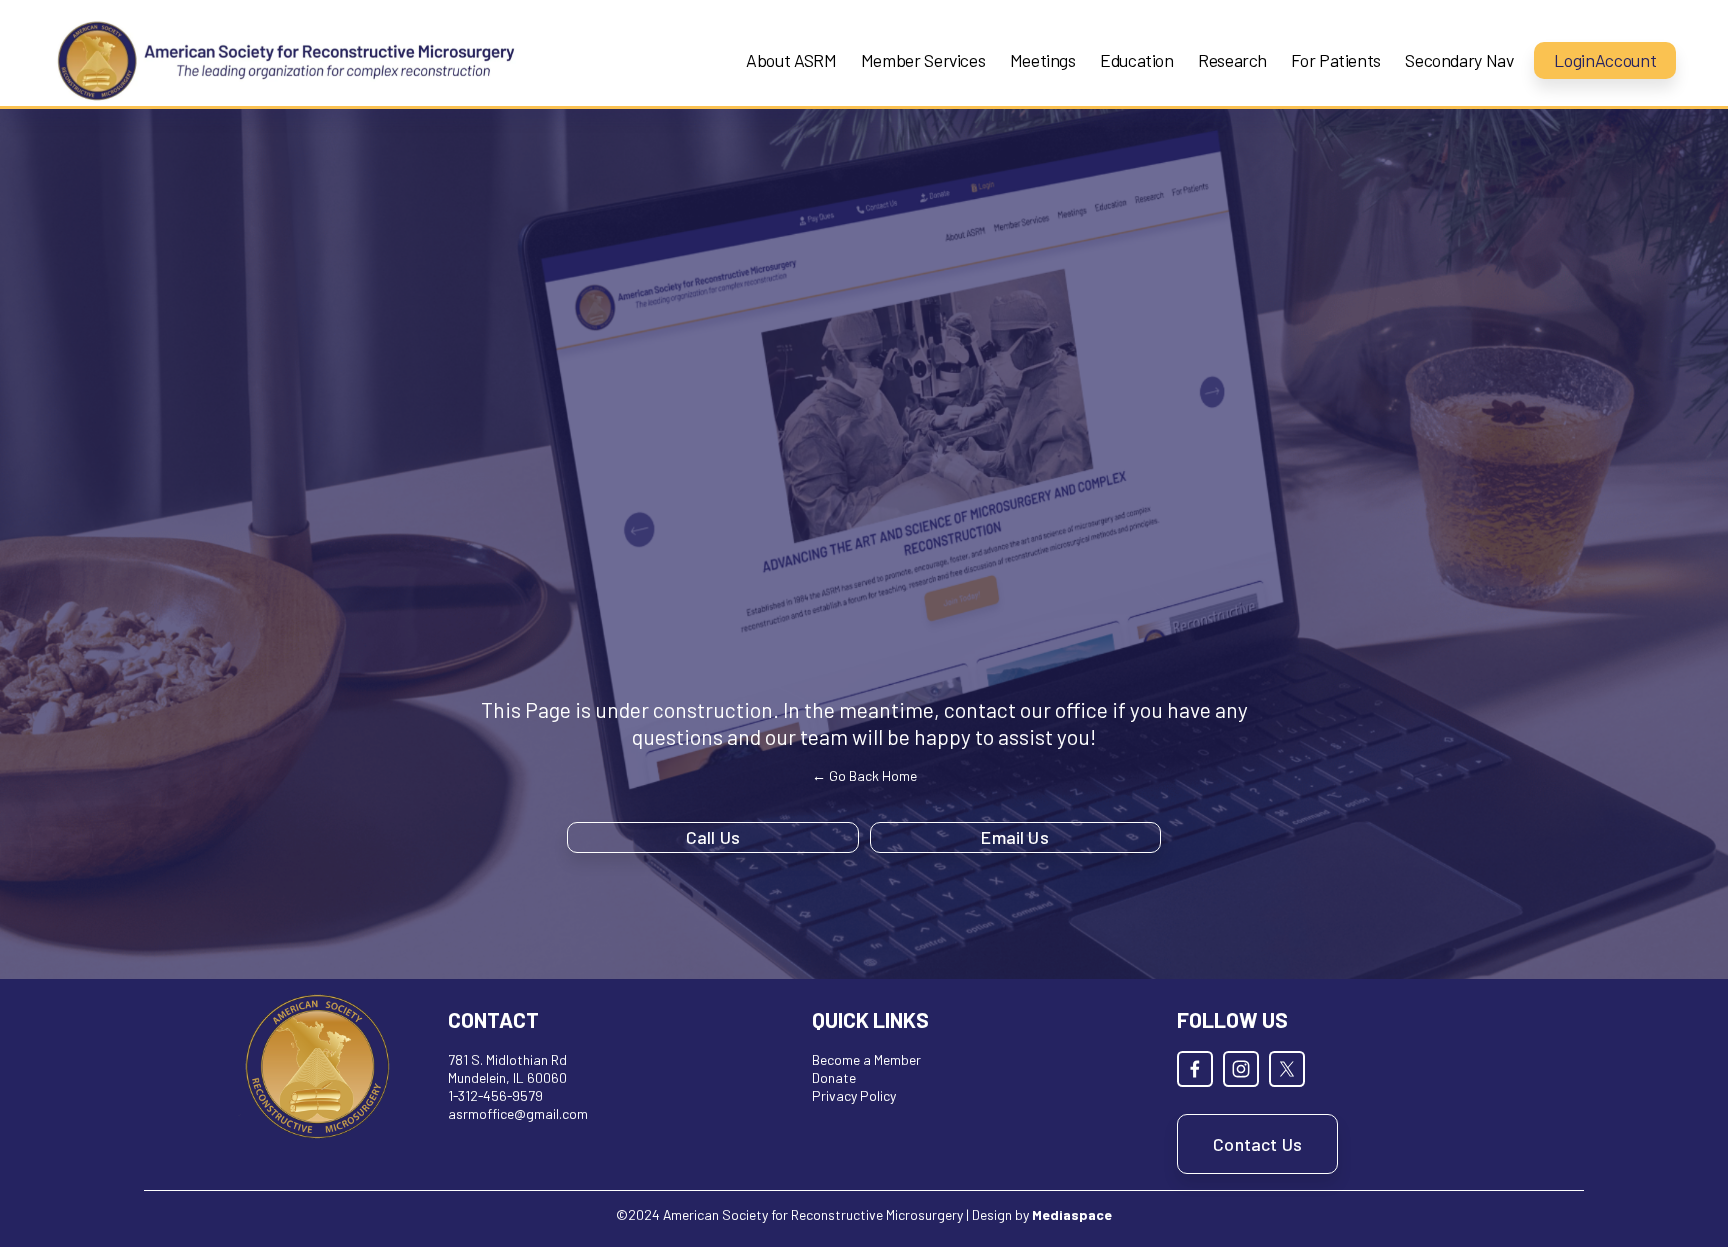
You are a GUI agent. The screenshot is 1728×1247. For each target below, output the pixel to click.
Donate (834, 1077)
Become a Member (866, 1059)
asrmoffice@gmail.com (518, 1113)
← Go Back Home (864, 775)
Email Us (1014, 837)
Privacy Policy (854, 1095)
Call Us (713, 837)
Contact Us (1257, 1144)
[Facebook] (1195, 1069)
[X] (1287, 1069)
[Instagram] (1241, 1069)
